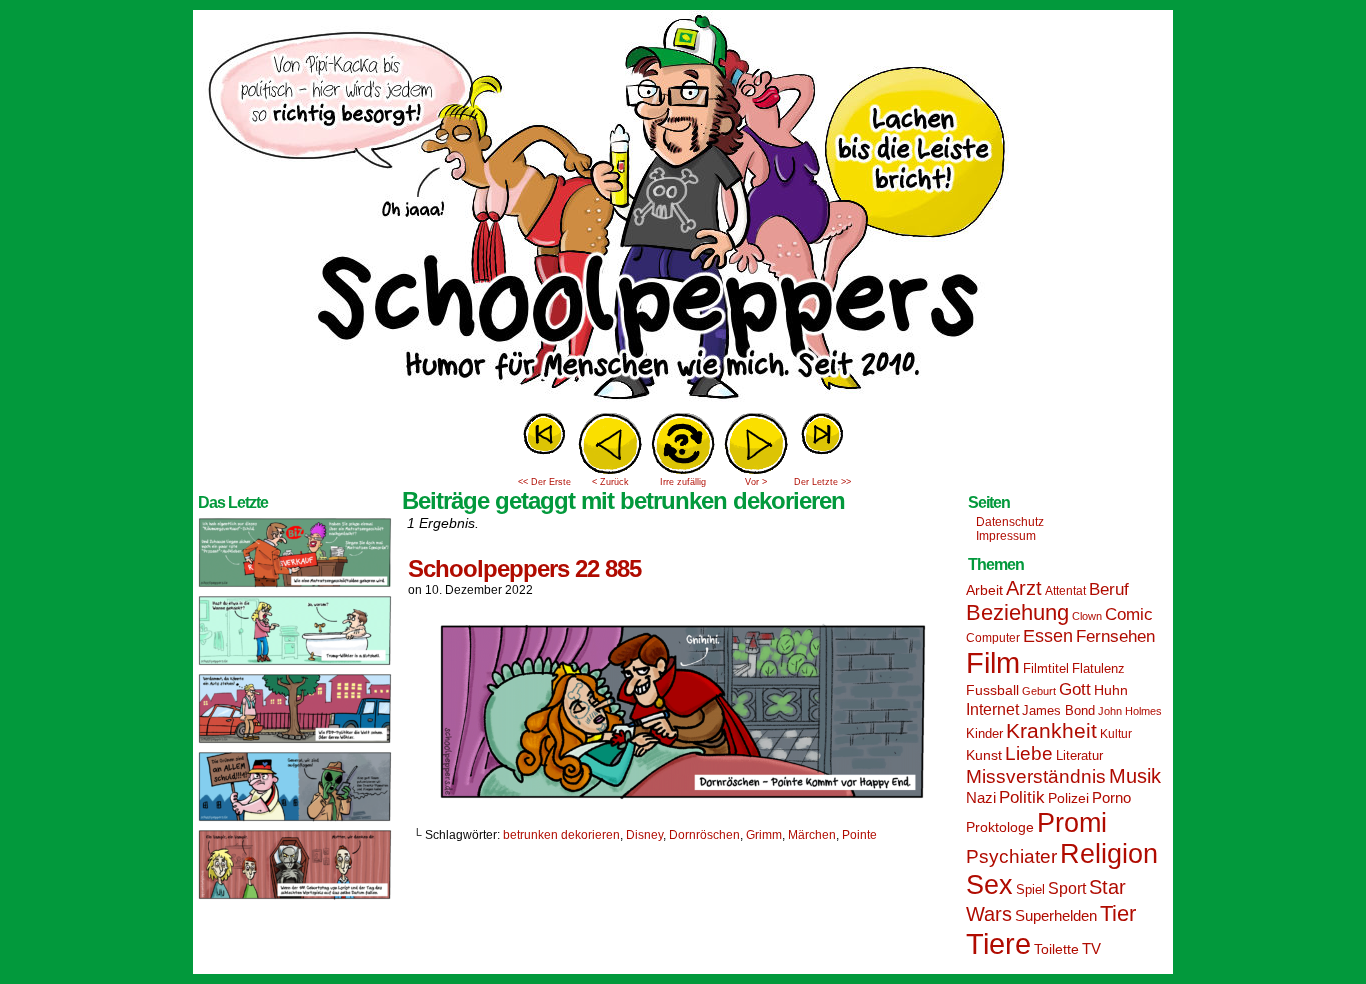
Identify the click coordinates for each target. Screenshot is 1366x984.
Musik (1135, 776)
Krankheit (1051, 730)
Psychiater (1011, 856)
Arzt (1024, 588)
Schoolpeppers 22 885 (524, 568)
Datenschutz (1010, 522)
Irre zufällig (683, 482)
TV (1091, 949)
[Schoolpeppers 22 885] (683, 801)
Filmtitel (1046, 668)
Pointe (859, 835)
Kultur (1116, 734)
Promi (1072, 823)
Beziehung (1017, 612)
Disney (644, 835)
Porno (1111, 798)
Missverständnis (1036, 776)
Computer (993, 638)
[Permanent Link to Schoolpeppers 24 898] (295, 742)
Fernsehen (1115, 636)
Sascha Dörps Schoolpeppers (683, 210)
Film (993, 663)
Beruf (1109, 589)
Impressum (1006, 536)
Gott (1075, 689)
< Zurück (610, 482)
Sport (1067, 888)
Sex (989, 885)
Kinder (984, 734)
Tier (1118, 913)
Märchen (812, 835)
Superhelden (1056, 915)
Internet (992, 709)
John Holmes (1130, 711)
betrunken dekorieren (561, 835)
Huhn (1111, 690)
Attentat (1065, 591)
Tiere (998, 943)
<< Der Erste (544, 482)
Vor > (756, 482)
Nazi (981, 798)
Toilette (1056, 949)
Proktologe (1000, 827)
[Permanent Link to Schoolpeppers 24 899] (295, 664)
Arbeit (984, 590)
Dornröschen (704, 835)
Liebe (1029, 753)
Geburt (1039, 691)
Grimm (764, 835)
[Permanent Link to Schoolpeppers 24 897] (295, 820)
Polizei (1068, 798)
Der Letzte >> (822, 482)
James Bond (1058, 711)
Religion (1109, 854)
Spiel (1030, 890)
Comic (1129, 614)
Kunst (984, 755)
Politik (1022, 797)
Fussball (992, 690)
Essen (1048, 636)
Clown (1087, 616)
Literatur (1079, 756)
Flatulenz (1098, 668)
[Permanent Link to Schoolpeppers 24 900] (295, 586)
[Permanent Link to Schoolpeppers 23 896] (295, 898)
